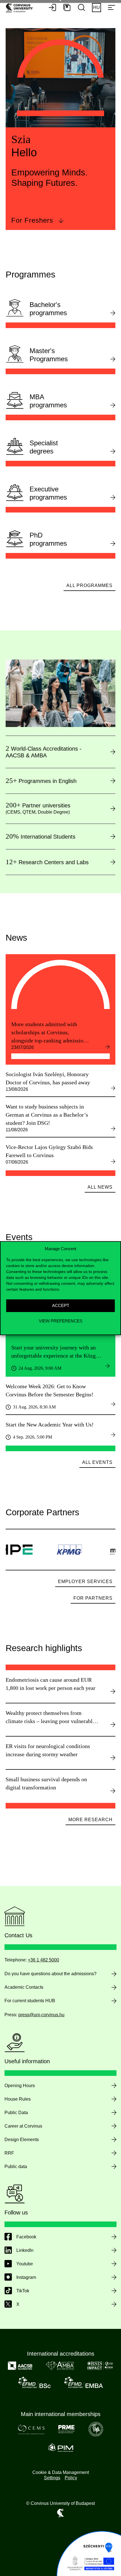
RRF (9, 2153)
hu (97, 7)
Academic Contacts (24, 1987)
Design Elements (22, 2140)
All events (97, 1462)
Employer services (85, 1582)
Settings (52, 2478)
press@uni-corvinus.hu (41, 2015)
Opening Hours (20, 2086)
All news (100, 1187)
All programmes (89, 585)
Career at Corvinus (23, 2126)
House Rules (18, 2099)
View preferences (61, 1321)
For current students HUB (30, 2001)
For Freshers (32, 220)
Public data (16, 2167)
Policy (71, 2478)
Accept (61, 1305)
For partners (93, 1598)
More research (90, 1820)
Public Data (16, 2113)
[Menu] (111, 8)
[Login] (52, 8)
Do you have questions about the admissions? (51, 1974)
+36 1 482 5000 (43, 1960)
